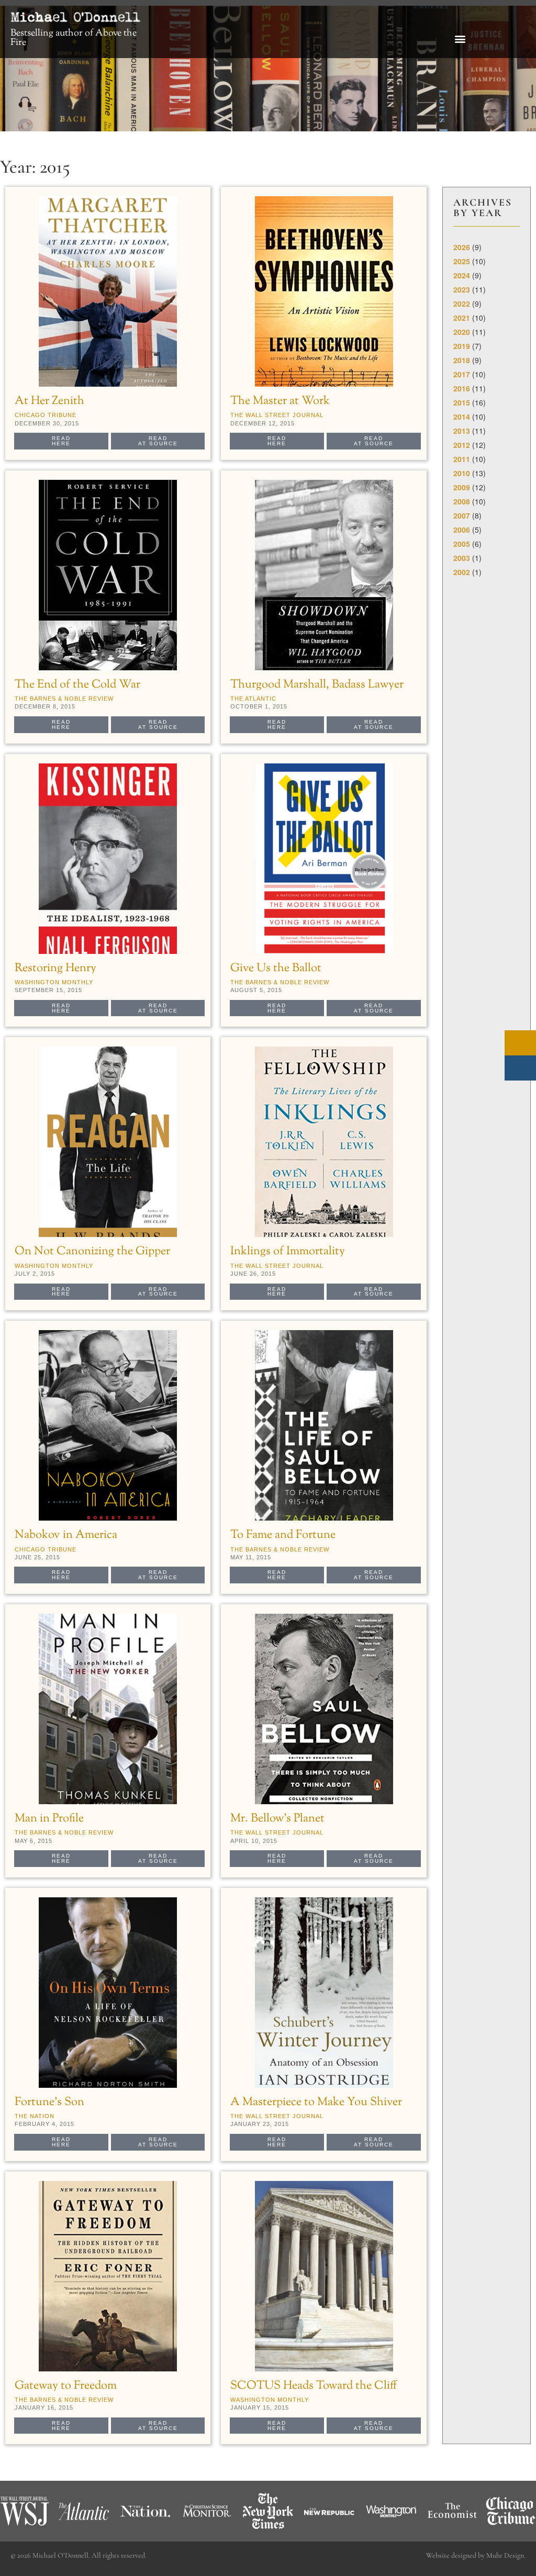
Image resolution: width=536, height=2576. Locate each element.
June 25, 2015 (37, 1557)
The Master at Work (280, 401)
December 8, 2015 (45, 706)
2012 (462, 445)
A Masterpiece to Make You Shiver (316, 2102)
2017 (462, 374)
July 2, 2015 (35, 1274)
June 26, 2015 (253, 1274)
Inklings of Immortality (288, 1251)
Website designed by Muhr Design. (476, 2555)
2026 (462, 247)
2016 (462, 388)
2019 (462, 346)
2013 (462, 431)
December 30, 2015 (47, 423)
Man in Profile (49, 1819)
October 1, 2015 (259, 706)
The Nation (35, 2116)
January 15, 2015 (260, 2408)
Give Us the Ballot (276, 968)
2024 (462, 275)
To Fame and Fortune (283, 1535)
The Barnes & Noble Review (64, 699)
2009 (462, 487)
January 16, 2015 (44, 2408)
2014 (462, 417)
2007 (462, 515)
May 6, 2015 (33, 1841)
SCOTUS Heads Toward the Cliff (314, 2386)
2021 (462, 318)
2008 (462, 501)
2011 (462, 459)
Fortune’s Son (49, 2102)
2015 (462, 402)
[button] (460, 39)
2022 (462, 303)
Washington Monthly (54, 982)
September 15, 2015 (48, 990)
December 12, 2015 (263, 423)
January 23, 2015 (260, 2124)
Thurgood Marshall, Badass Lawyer (317, 685)
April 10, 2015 (254, 1841)
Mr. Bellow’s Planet (277, 1819)
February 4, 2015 (44, 2124)
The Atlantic (253, 699)
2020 (462, 332)
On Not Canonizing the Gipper (92, 1251)
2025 (462, 261)
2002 (462, 572)
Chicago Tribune (46, 415)
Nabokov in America (66, 1535)
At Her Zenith (49, 401)
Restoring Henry (55, 968)
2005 (462, 544)
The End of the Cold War (77, 685)
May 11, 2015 (251, 1557)
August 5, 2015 (256, 990)
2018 (462, 360)
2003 (462, 558)
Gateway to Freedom (66, 2386)
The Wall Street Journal (277, 415)
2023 (462, 289)
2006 (462, 530)
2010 (462, 473)
